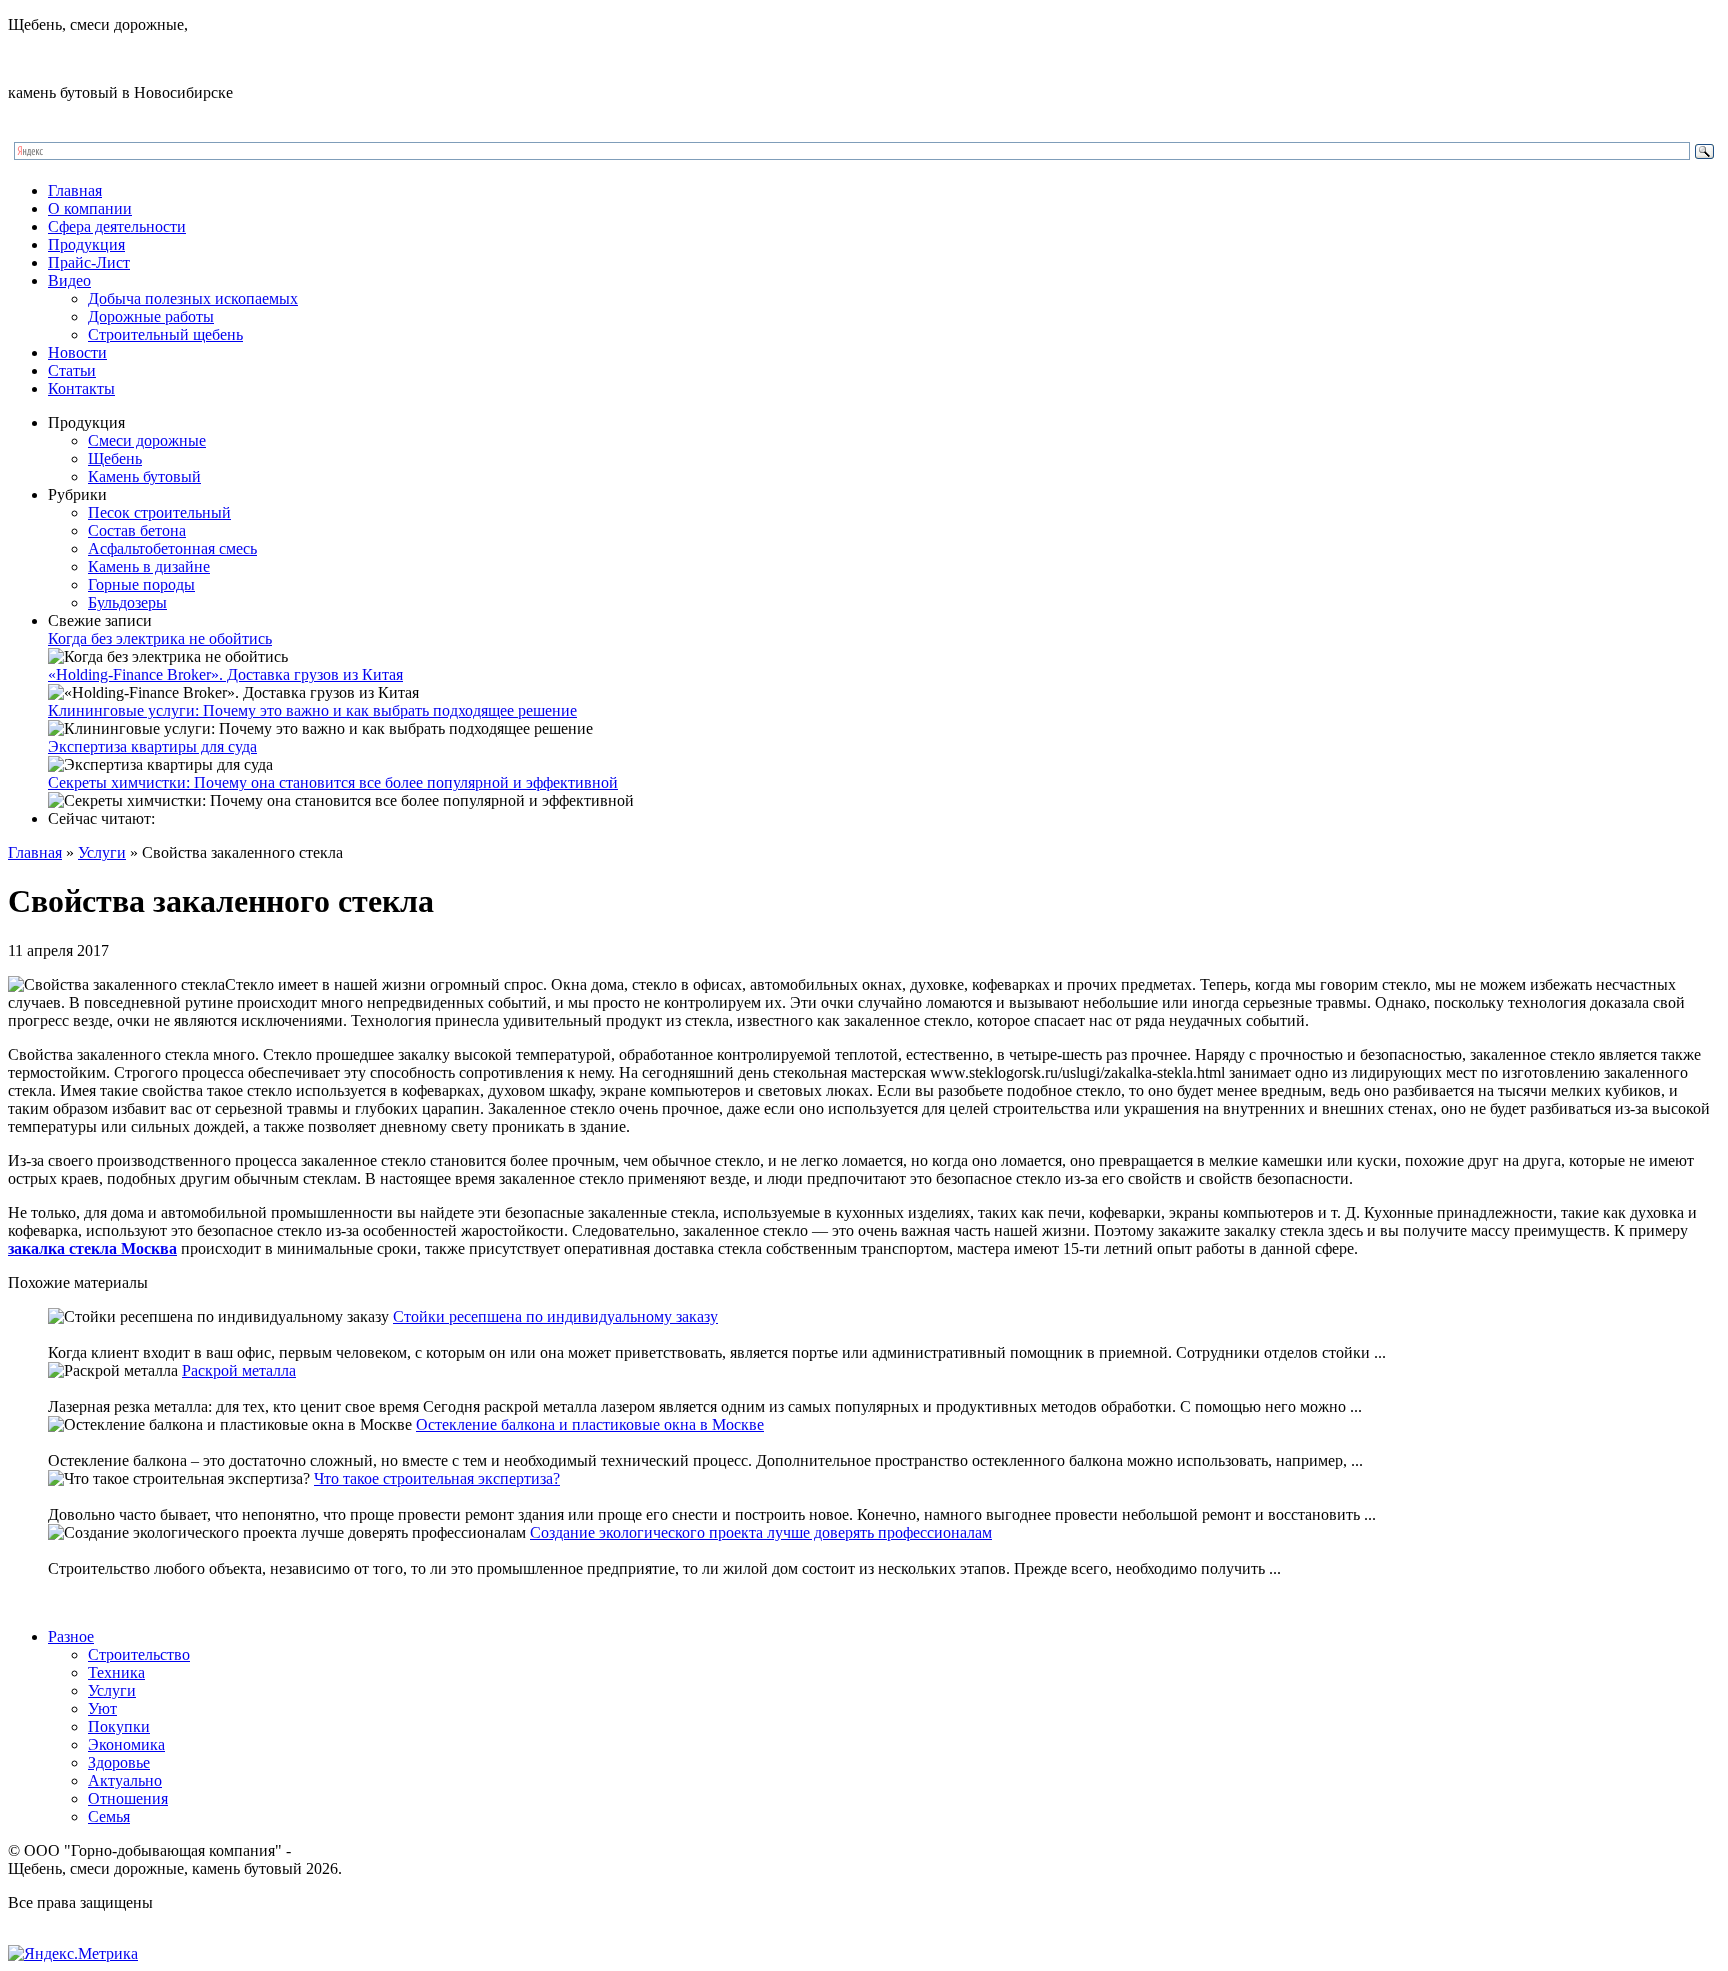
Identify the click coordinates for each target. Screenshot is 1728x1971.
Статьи (72, 370)
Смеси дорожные (147, 440)
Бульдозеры (127, 602)
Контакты (81, 388)
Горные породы (141, 584)
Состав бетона (137, 530)
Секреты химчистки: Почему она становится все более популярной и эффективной (333, 782)
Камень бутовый (144, 476)
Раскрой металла (239, 1370)
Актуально (125, 1780)
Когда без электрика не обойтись (160, 638)
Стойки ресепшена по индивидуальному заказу (555, 1316)
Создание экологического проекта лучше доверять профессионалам (761, 1532)
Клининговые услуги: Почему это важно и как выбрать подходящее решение (312, 710)
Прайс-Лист (89, 262)
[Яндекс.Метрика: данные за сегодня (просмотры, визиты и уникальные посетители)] (73, 1954)
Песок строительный (159, 512)
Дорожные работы (151, 316)
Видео (69, 280)
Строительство (139, 1654)
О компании (90, 208)
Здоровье (119, 1762)
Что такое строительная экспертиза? (437, 1478)
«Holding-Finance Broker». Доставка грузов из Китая (225, 674)
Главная (75, 190)
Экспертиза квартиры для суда (152, 746)
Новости (77, 352)
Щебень (115, 458)
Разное (71, 1636)
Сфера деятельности (117, 226)
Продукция (86, 244)
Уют (102, 1708)
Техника (116, 1672)
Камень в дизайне (149, 566)
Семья (109, 1816)
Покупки (119, 1726)
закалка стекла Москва (92, 1248)
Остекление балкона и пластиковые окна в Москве (590, 1424)
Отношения (128, 1798)
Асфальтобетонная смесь (172, 548)
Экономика (126, 1744)
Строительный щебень (165, 334)
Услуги (102, 852)
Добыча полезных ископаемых (193, 298)
